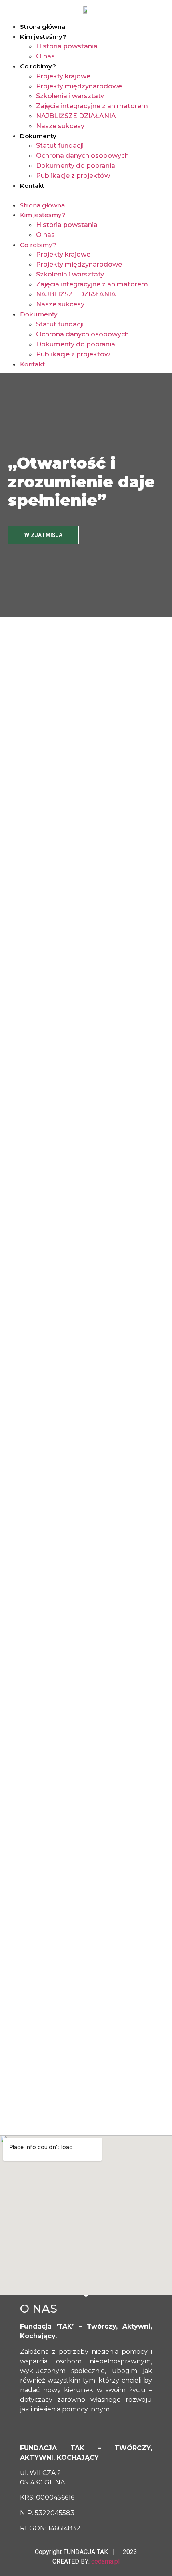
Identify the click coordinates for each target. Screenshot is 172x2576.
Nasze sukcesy (60, 126)
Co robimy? (38, 66)
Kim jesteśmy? (43, 37)
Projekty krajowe (63, 76)
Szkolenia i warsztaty (70, 96)
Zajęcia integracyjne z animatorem (92, 106)
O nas (45, 56)
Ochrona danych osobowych (82, 156)
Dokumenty (38, 136)
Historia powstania (67, 46)
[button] (86, 195)
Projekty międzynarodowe (79, 86)
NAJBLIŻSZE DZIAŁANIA (76, 116)
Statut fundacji (60, 146)
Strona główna (43, 27)
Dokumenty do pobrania (76, 166)
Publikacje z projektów (73, 176)
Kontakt (32, 186)
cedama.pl (105, 2561)
